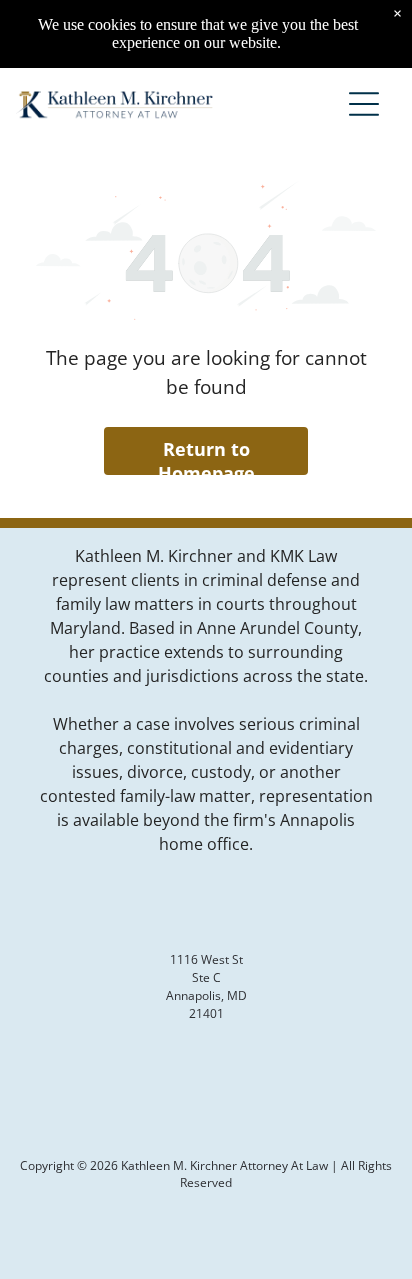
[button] (364, 104)
